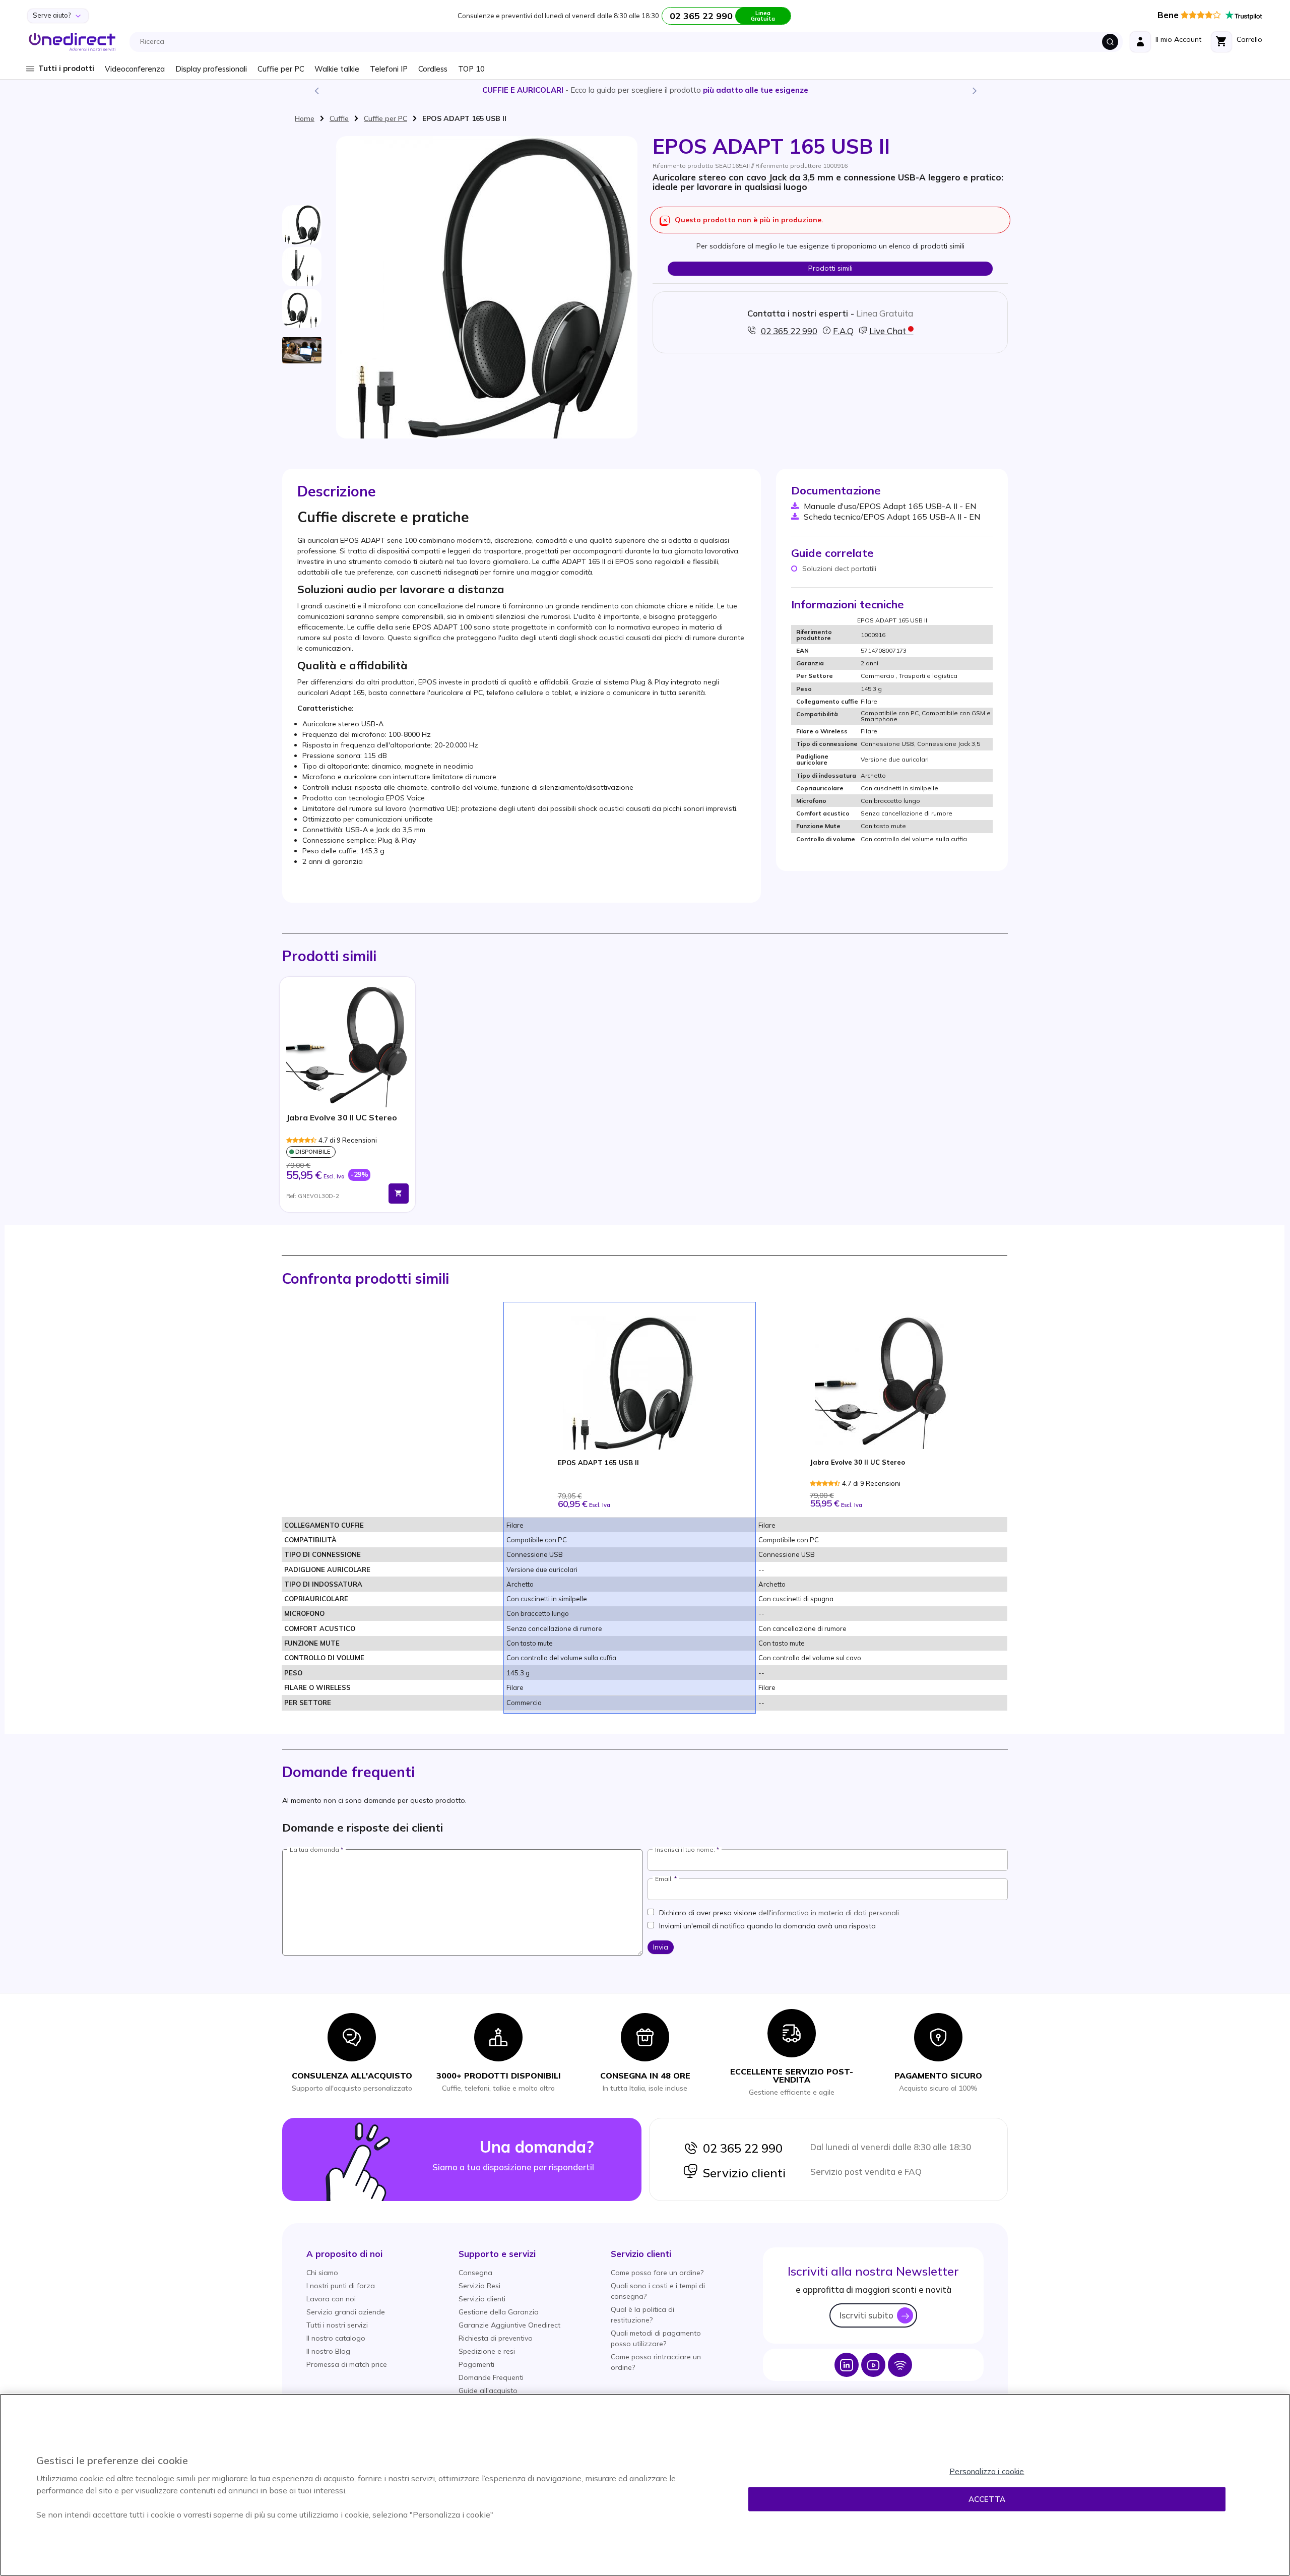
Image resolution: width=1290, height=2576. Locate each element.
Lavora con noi (331, 2299)
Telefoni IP (389, 69)
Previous (316, 90)
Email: (664, 1879)
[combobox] (629, 42)
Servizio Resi (479, 2286)
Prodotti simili (830, 268)
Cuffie (339, 118)
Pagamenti (476, 2364)
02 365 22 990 (740, 2148)
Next (974, 90)
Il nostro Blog (328, 2351)
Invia (661, 1947)
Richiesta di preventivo (496, 2338)
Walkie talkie (337, 69)
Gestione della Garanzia (499, 2312)
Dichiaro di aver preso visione (780, 1913)
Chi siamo (322, 2273)
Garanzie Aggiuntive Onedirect (509, 2325)
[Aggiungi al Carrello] (399, 1193)
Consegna (475, 2273)
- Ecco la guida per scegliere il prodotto (645, 90)
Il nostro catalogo (336, 2338)
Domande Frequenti (491, 2377)
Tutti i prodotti (66, 68)
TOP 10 (471, 69)
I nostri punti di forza (341, 2286)
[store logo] (72, 42)
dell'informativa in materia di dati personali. (829, 1913)
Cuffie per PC (281, 69)
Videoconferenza (135, 69)
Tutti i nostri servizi (337, 2325)
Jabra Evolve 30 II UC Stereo (342, 1118)
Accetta (987, 2499)
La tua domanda (314, 1850)
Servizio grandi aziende (346, 2312)
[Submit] (1110, 42)
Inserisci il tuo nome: (685, 1850)
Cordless (433, 69)
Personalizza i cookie (987, 2471)
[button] (344, 2254)
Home (305, 118)
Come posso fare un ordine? (657, 2273)
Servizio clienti (742, 2173)
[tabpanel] (347, 1094)
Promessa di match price (347, 2364)
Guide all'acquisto (488, 2391)
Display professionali (211, 69)
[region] (645, 2485)
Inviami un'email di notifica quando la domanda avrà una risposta (767, 1926)
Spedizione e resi (487, 2351)
